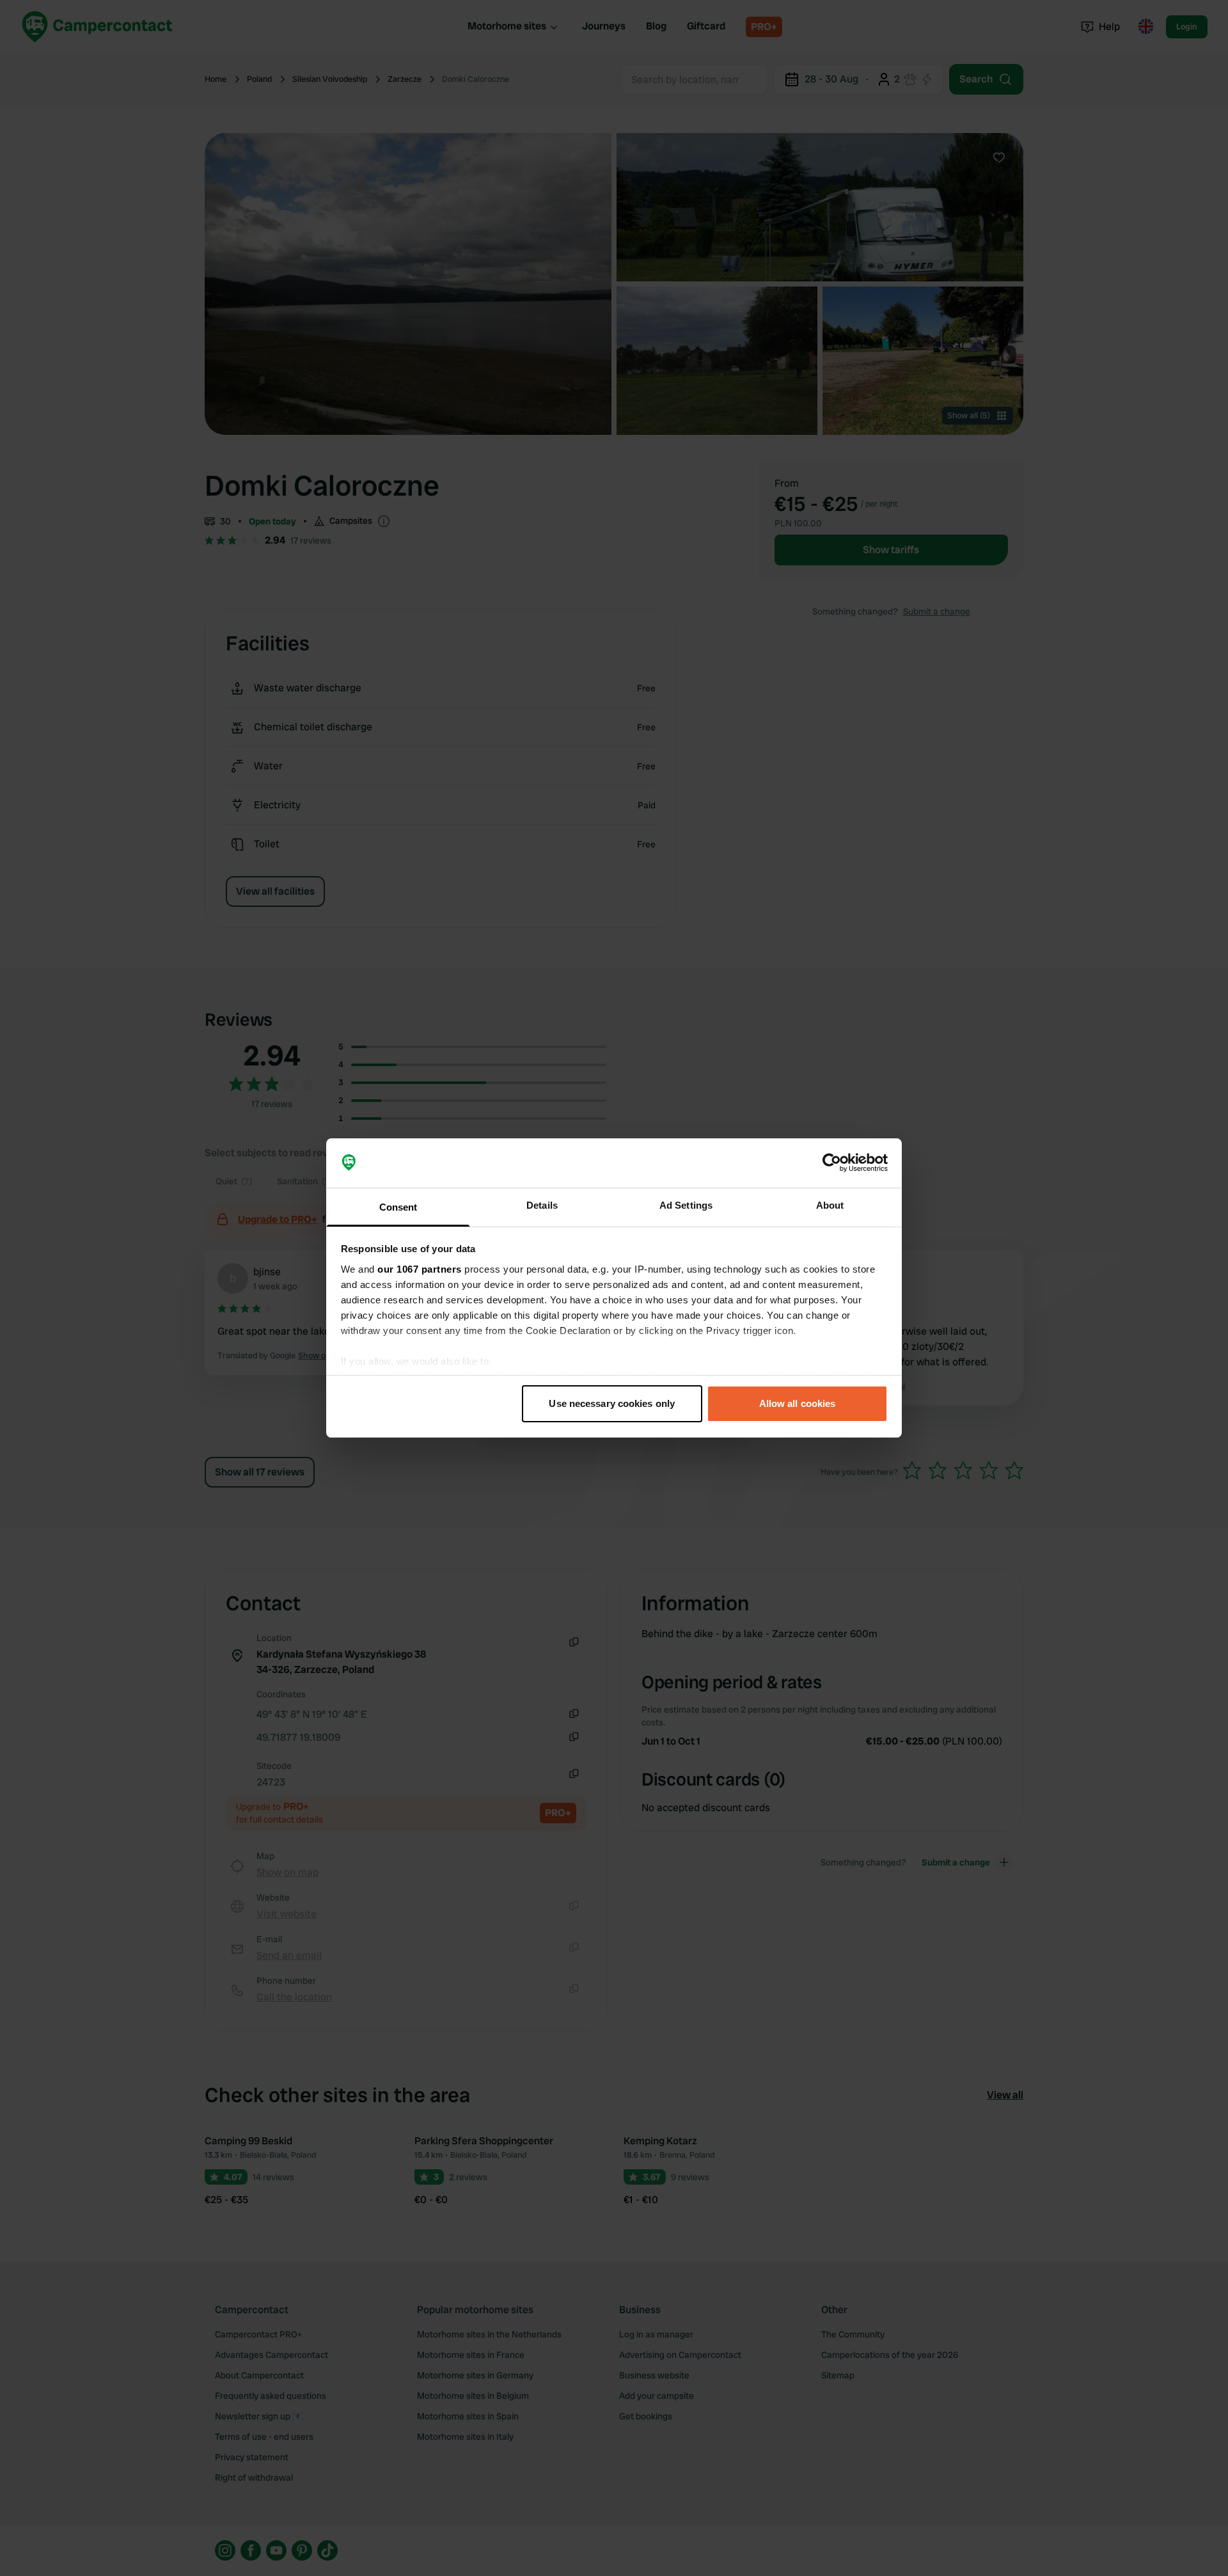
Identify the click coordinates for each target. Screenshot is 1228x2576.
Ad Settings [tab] (686, 1205)
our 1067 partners (420, 1269)
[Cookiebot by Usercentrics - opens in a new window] (832, 1163)
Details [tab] (542, 1205)
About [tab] (830, 1205)
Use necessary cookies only (612, 1403)
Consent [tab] (398, 1207)
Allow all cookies (798, 1403)
